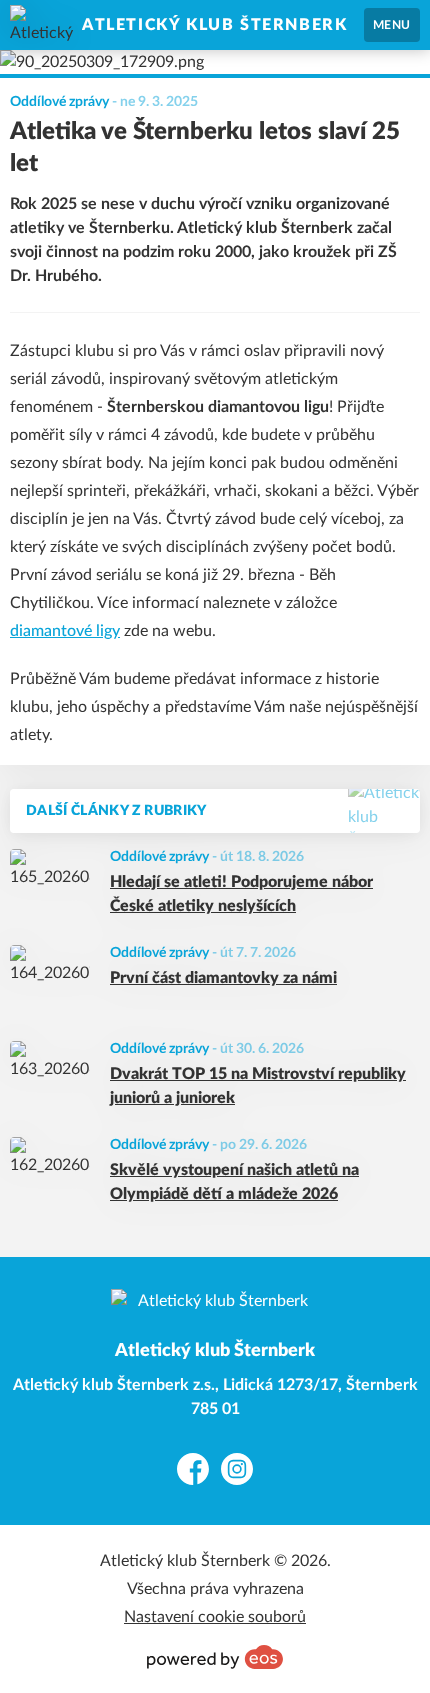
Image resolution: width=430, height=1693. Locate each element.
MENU (392, 25)
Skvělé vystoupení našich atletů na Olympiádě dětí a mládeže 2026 (234, 1182)
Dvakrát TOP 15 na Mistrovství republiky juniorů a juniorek (258, 1086)
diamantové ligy (65, 631)
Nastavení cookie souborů (215, 1617)
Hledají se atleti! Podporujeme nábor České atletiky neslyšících (241, 894)
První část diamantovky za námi (223, 978)
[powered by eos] (215, 1657)
